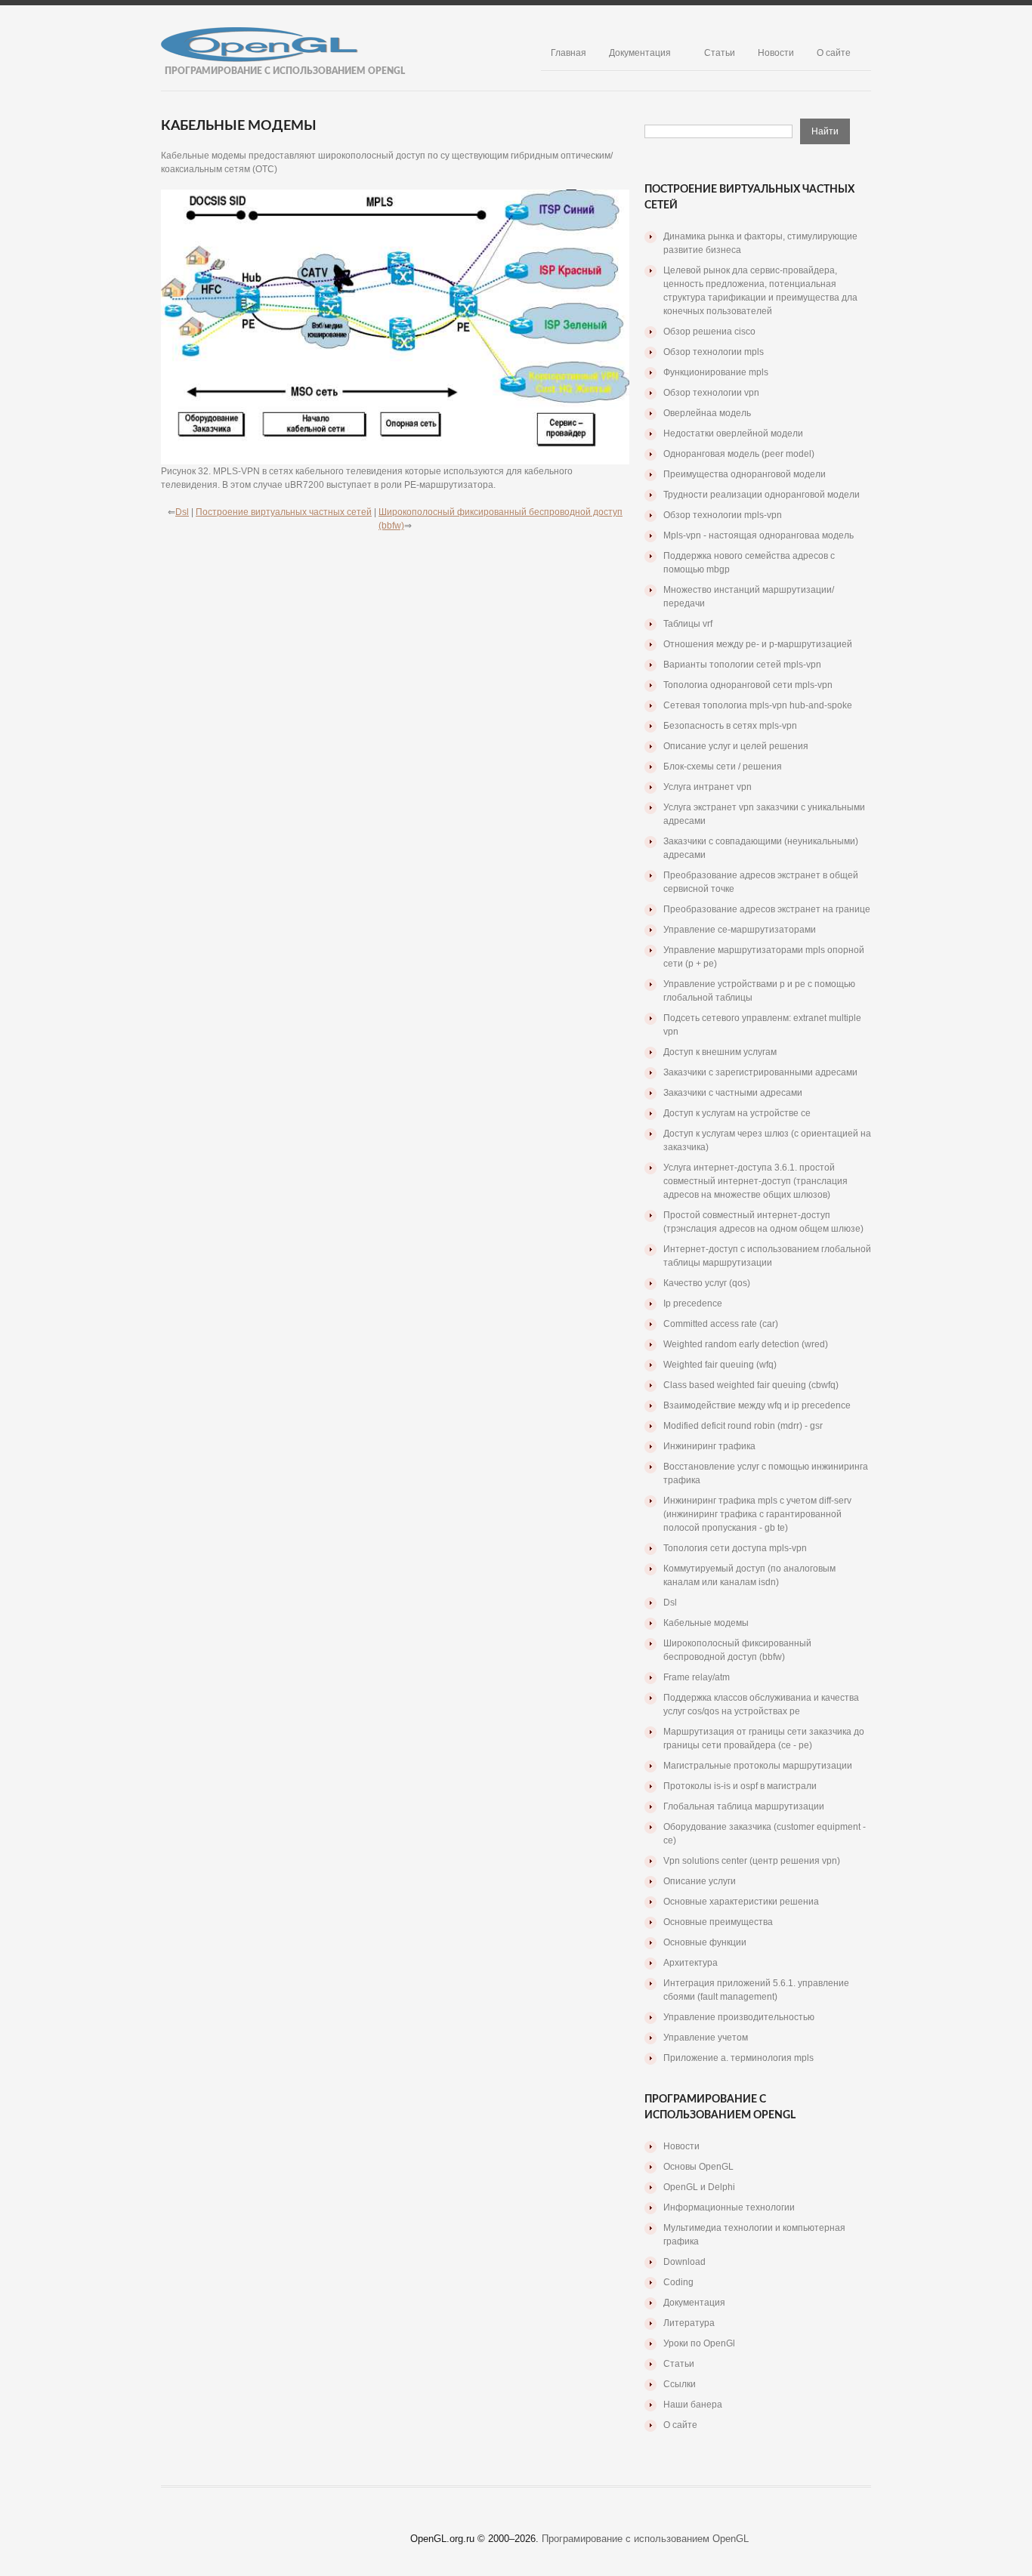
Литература (689, 2323)
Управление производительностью (739, 2017)
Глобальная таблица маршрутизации (744, 1806)
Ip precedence (693, 1303)
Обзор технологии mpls (714, 352)
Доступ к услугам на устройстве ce (737, 1113)
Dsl (182, 512)
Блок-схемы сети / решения (723, 767)
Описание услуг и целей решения (736, 746)
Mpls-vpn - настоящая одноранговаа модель (759, 535)
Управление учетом (706, 2038)
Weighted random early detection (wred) (746, 1344)
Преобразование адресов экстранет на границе (767, 909)
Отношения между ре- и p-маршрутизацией (758, 644)
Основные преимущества (718, 1922)
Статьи (720, 53)
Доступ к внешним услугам (720, 1052)
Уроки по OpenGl (699, 2343)
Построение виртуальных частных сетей (284, 512)
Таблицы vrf (688, 624)
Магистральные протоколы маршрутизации (758, 1766)
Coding (678, 2282)
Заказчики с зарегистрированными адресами (760, 1072)
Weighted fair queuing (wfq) (720, 1365)
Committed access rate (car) (721, 1324)
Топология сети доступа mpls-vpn (735, 1548)
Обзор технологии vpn (711, 393)
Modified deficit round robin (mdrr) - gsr (743, 1426)
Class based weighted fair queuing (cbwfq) (751, 1385)
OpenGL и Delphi (699, 2187)
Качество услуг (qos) (707, 1283)
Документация (640, 53)
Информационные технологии (729, 2207)
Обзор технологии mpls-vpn (723, 515)
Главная (569, 53)
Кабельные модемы (706, 1623)
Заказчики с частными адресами (733, 1093)
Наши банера (693, 2405)
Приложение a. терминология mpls (738, 2058)
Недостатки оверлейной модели (733, 433)
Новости (776, 53)
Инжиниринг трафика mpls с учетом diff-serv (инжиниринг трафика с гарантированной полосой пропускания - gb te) (757, 1514)
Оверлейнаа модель (707, 413)
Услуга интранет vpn (708, 787)
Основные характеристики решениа (741, 1902)
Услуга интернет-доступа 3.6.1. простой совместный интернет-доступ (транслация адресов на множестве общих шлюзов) (755, 1181)
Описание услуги (700, 1881)
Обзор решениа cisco (709, 332)
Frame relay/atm (697, 1677)
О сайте (834, 53)
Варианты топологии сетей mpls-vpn (742, 665)
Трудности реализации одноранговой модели (762, 495)
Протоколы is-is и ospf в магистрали (740, 1786)
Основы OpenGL (698, 2167)
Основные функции (705, 1942)
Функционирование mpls (716, 372)
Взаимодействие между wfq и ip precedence (757, 1405)
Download (684, 2262)
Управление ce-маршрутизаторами (740, 930)
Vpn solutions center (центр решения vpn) (752, 1861)
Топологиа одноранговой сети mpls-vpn (748, 685)
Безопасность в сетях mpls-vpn (730, 726)
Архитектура (691, 1963)
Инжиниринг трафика (709, 1446)
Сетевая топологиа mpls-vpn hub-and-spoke (758, 705)
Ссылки (680, 2384)
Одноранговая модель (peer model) (739, 454)
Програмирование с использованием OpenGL (645, 2539)
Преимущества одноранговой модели (745, 474)
